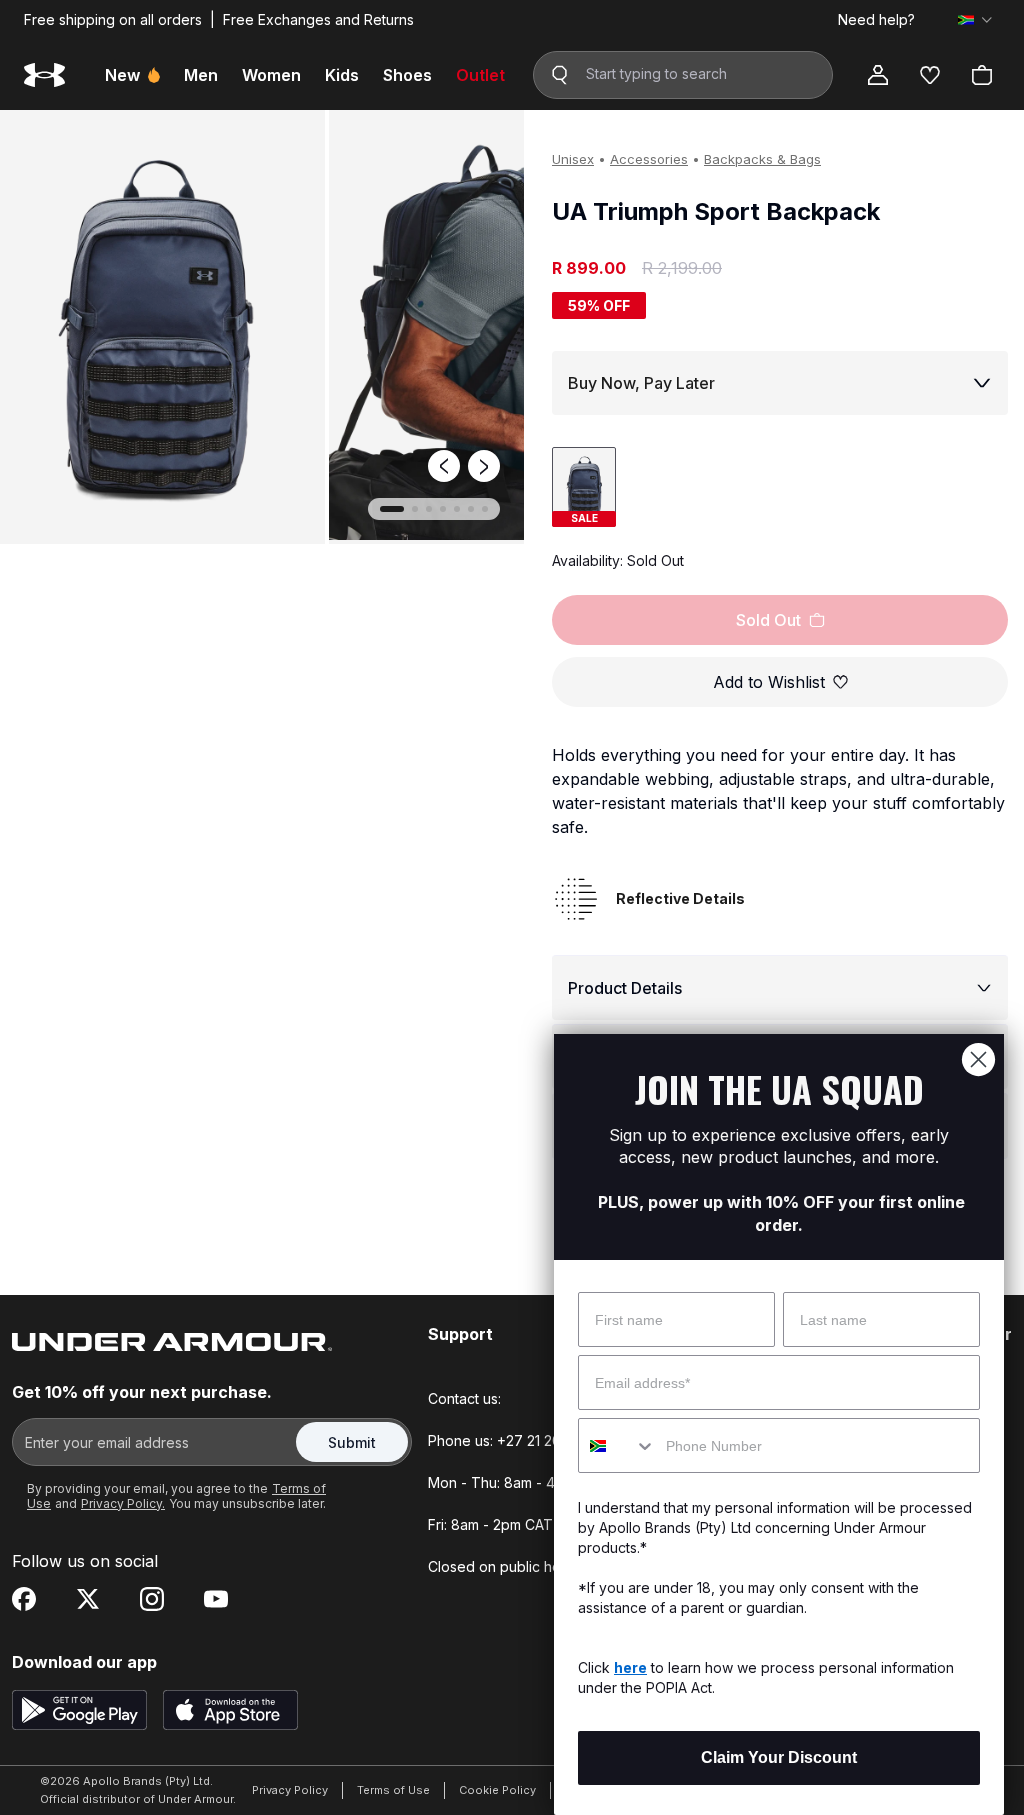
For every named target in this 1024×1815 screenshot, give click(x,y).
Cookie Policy (497, 1790)
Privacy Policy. (123, 1503)
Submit (352, 1442)
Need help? (876, 20)
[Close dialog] (978, 1059)
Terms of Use (393, 1790)
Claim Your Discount (779, 1757)
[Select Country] (975, 20)
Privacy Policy (290, 1790)
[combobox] (617, 1445)
